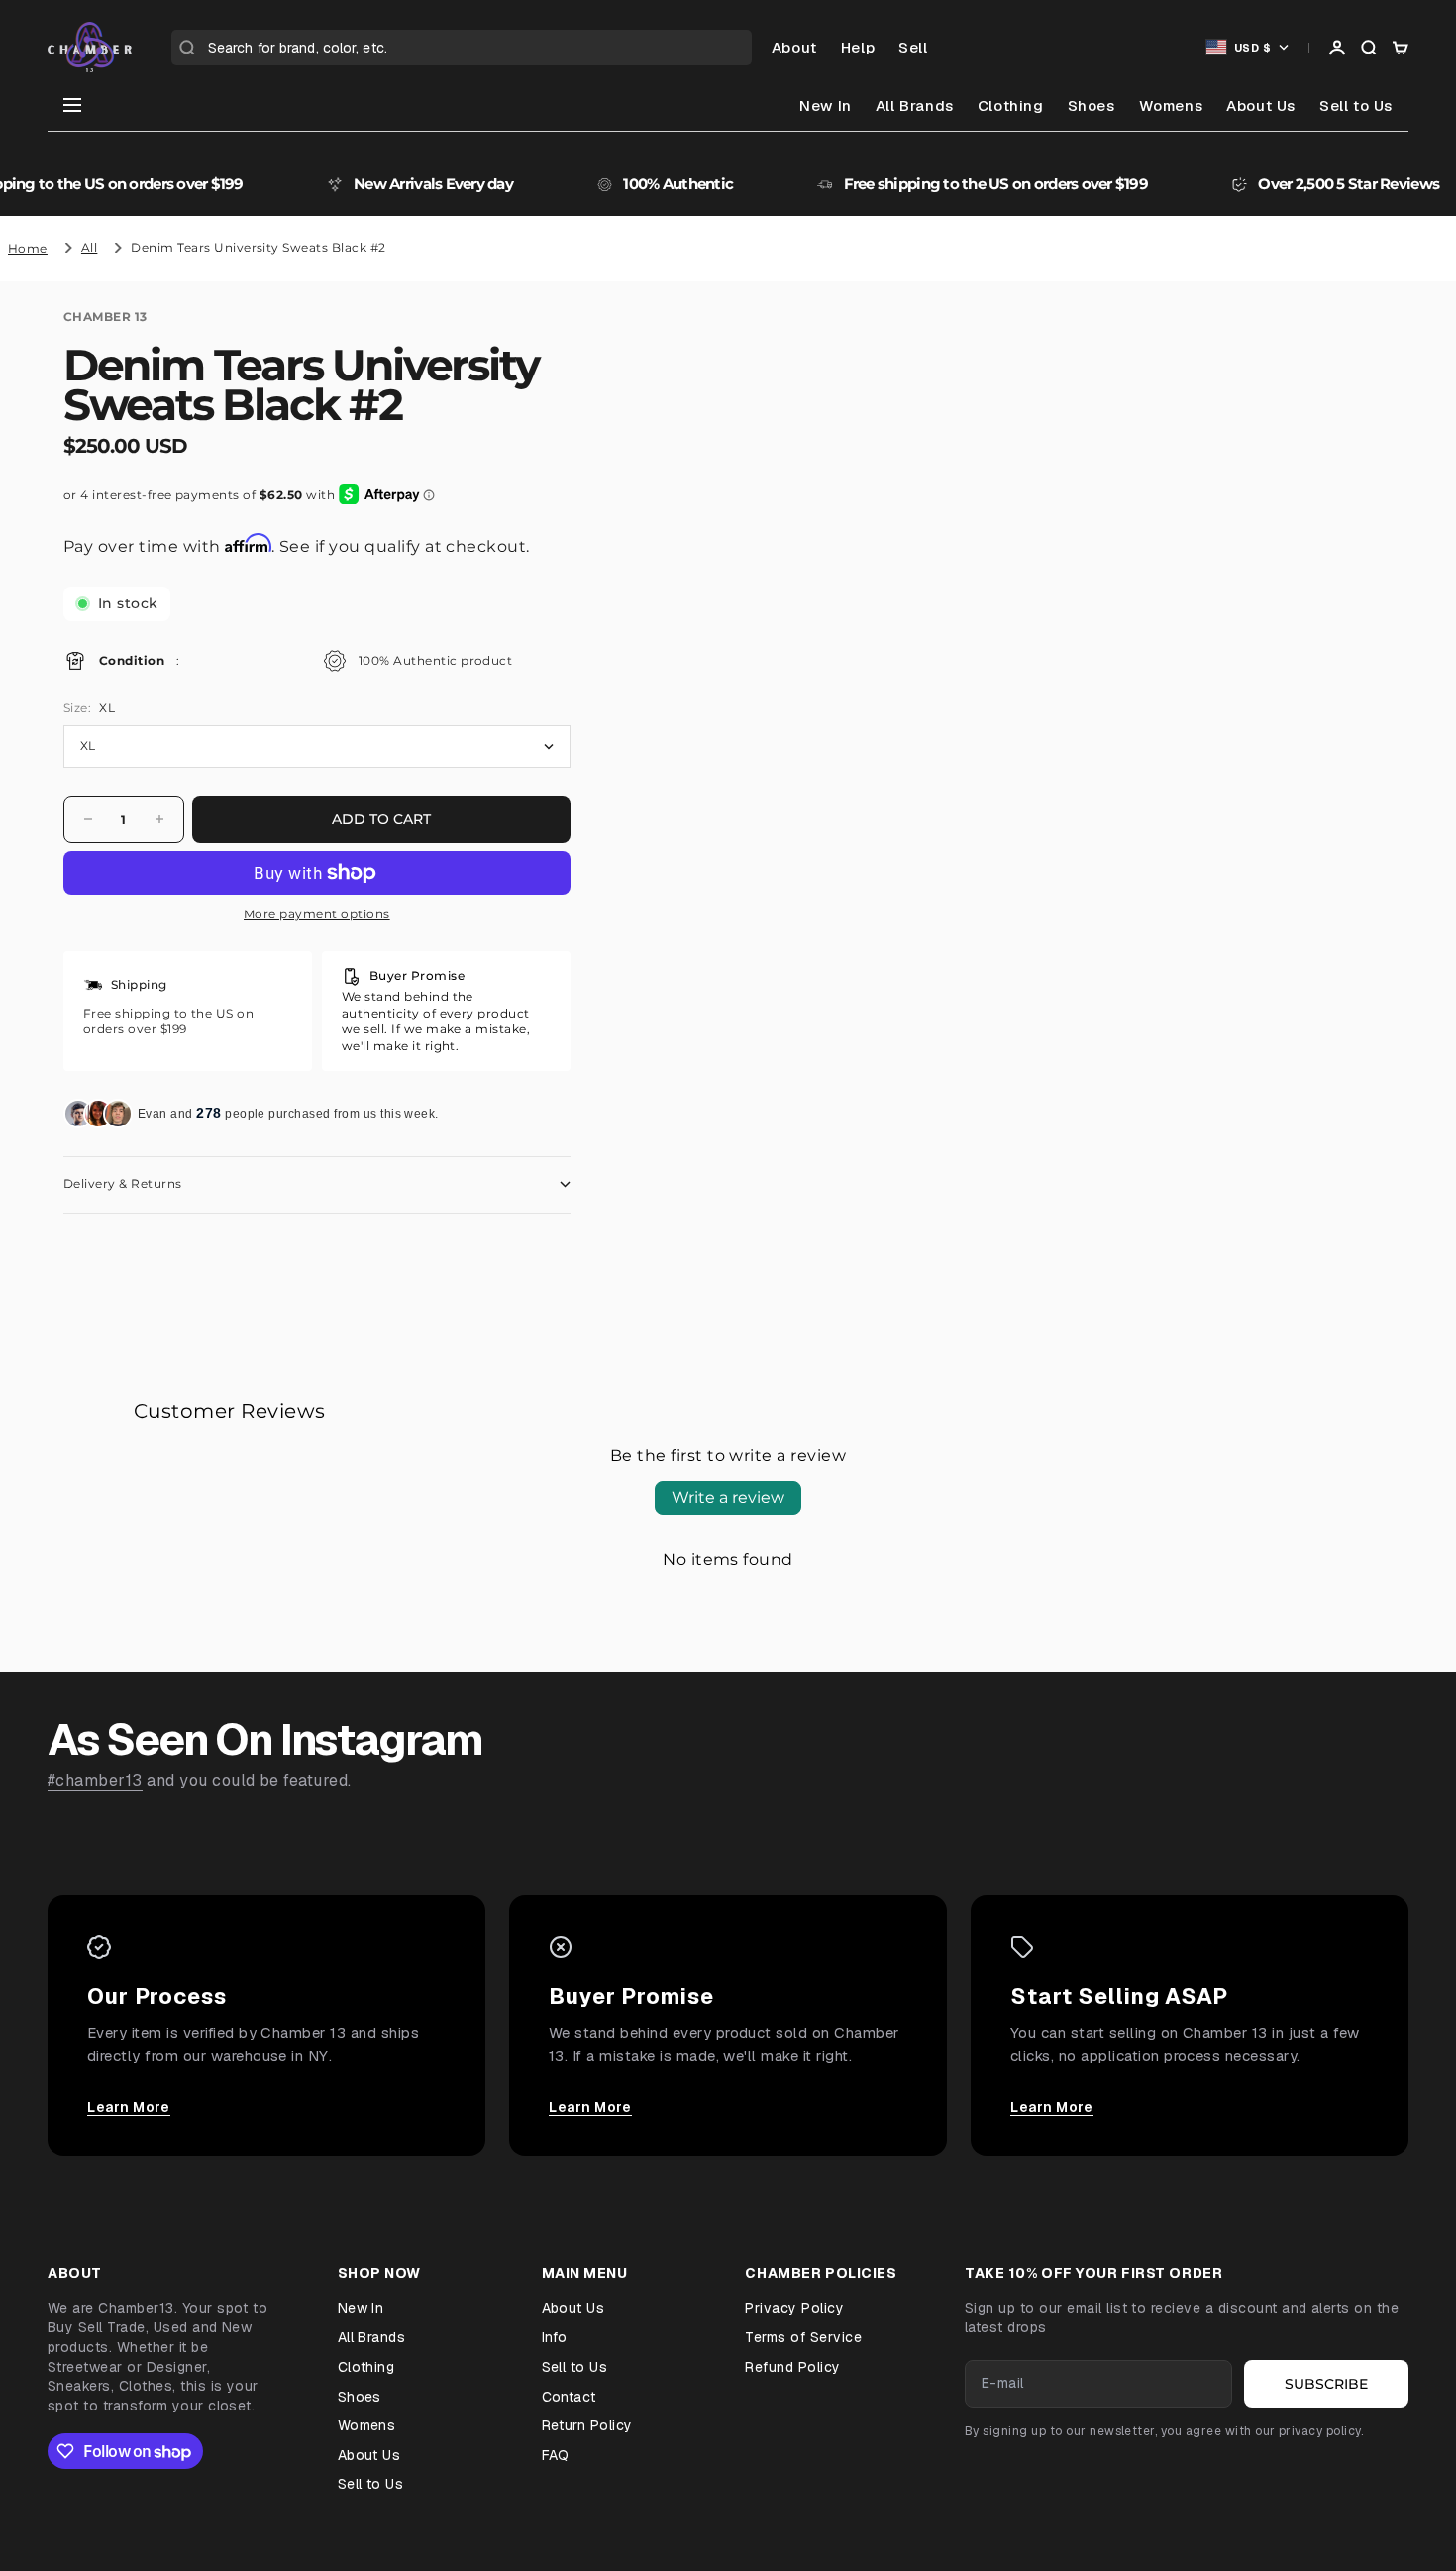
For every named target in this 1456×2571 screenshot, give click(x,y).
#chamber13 (95, 1781)
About (794, 47)
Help (858, 47)
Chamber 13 (105, 317)
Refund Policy (792, 2367)
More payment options (317, 914)
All (89, 247)
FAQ (556, 2455)
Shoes (1092, 106)
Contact (569, 2397)
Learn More (129, 2107)
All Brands (915, 106)
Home (28, 248)
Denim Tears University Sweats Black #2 (258, 247)
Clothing (1011, 106)
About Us (1261, 106)
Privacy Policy (794, 2308)
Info (555, 2337)
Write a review (728, 1498)
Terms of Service (803, 2337)
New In (826, 106)
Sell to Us (1356, 106)
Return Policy (587, 2425)
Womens (1171, 106)
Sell (913, 47)
